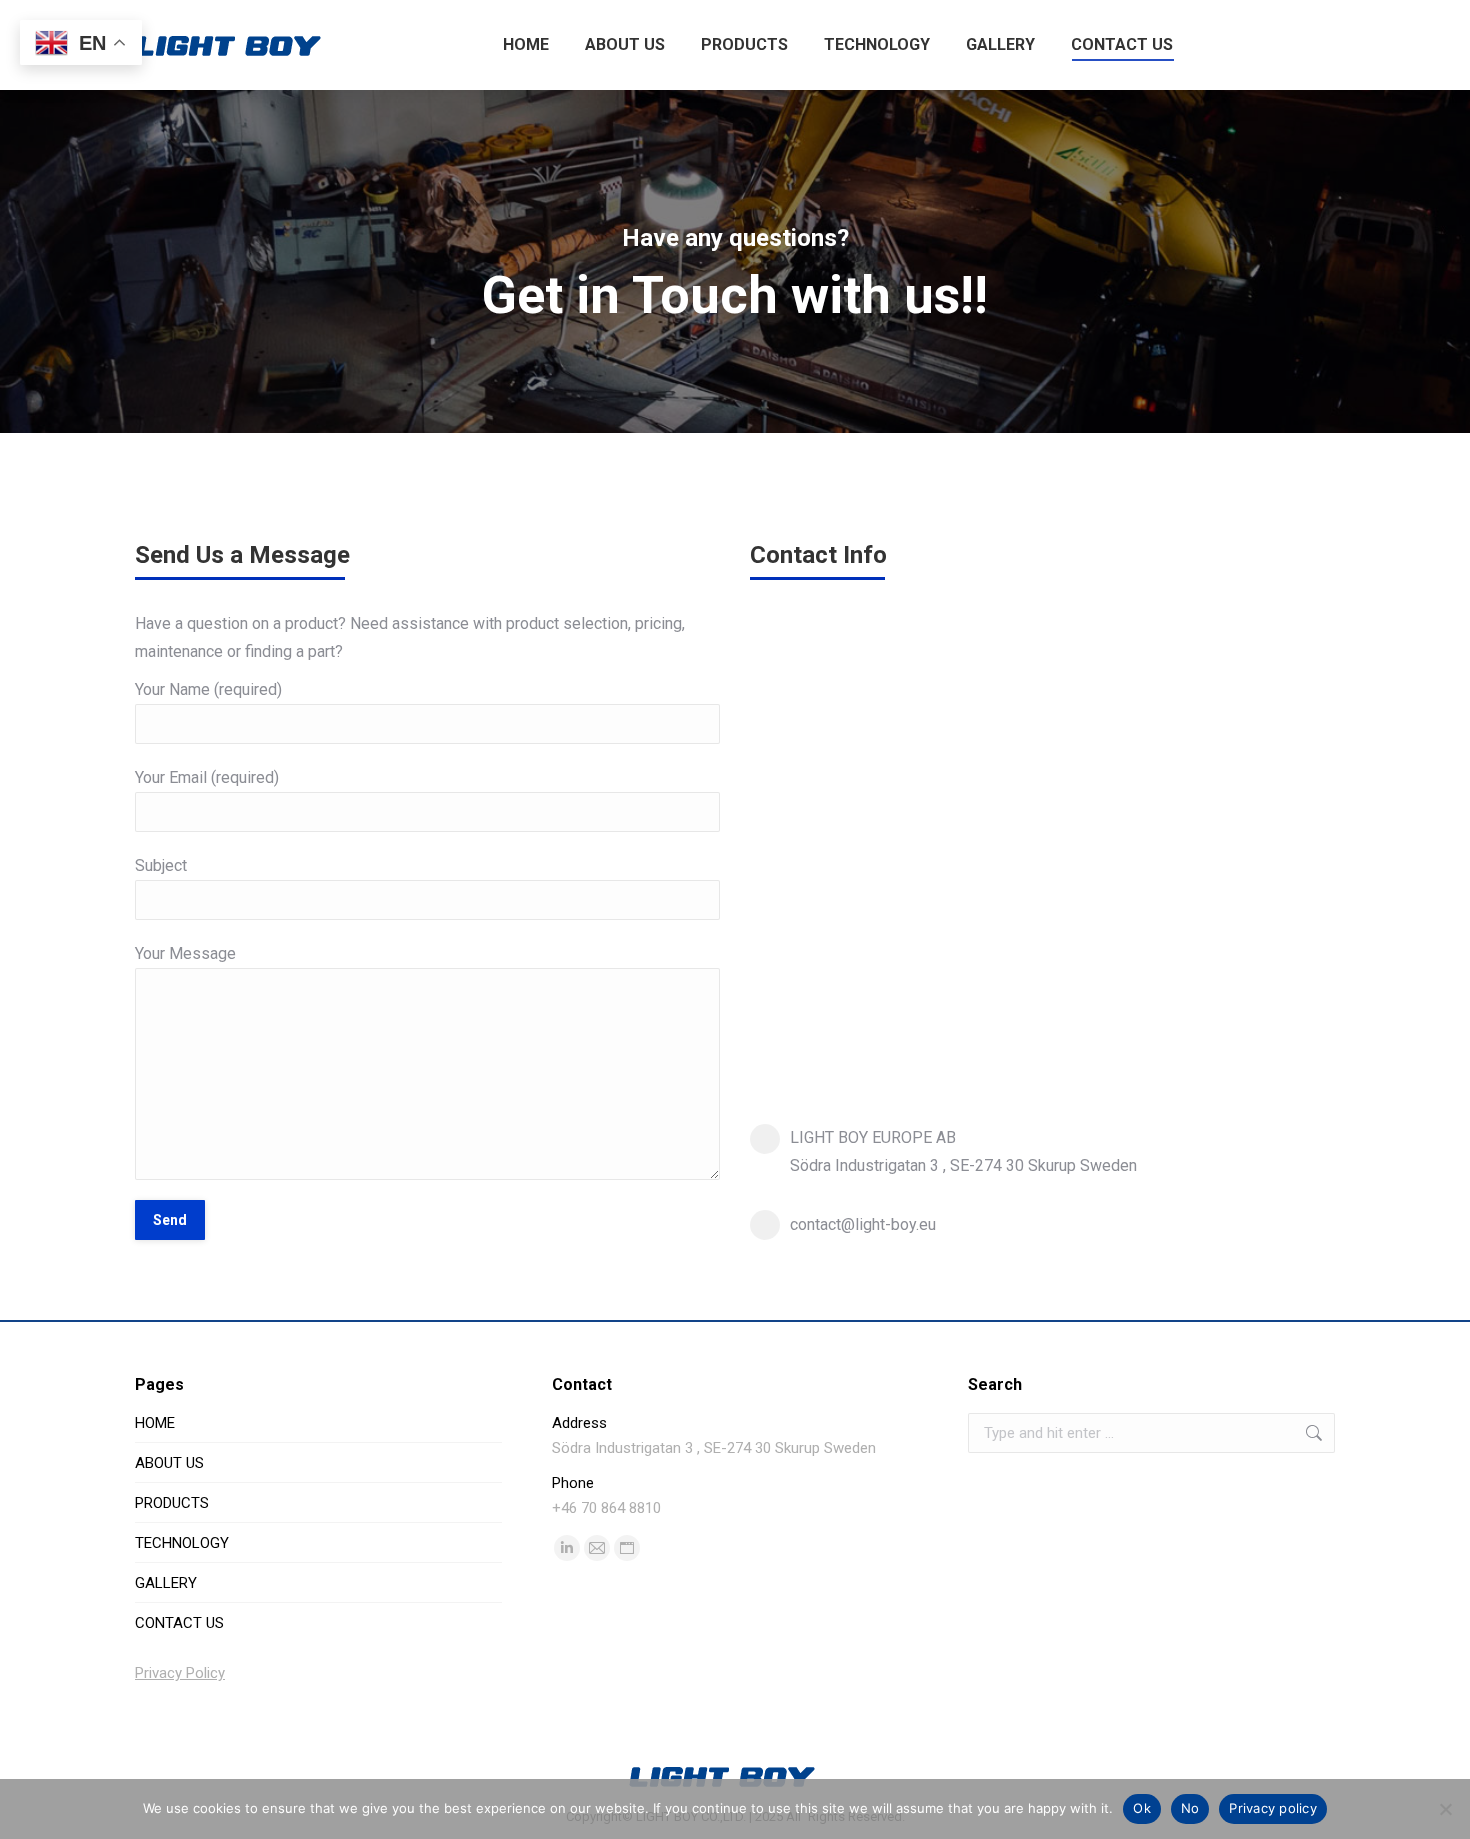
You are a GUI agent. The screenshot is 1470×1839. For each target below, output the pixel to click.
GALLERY (166, 1583)
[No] (1445, 1809)
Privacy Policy (180, 1673)
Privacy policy (1273, 1808)
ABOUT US (169, 1463)
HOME (155, 1423)
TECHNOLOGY (182, 1543)
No (1190, 1808)
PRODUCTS (172, 1503)
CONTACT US (179, 1623)
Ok (1142, 1808)
